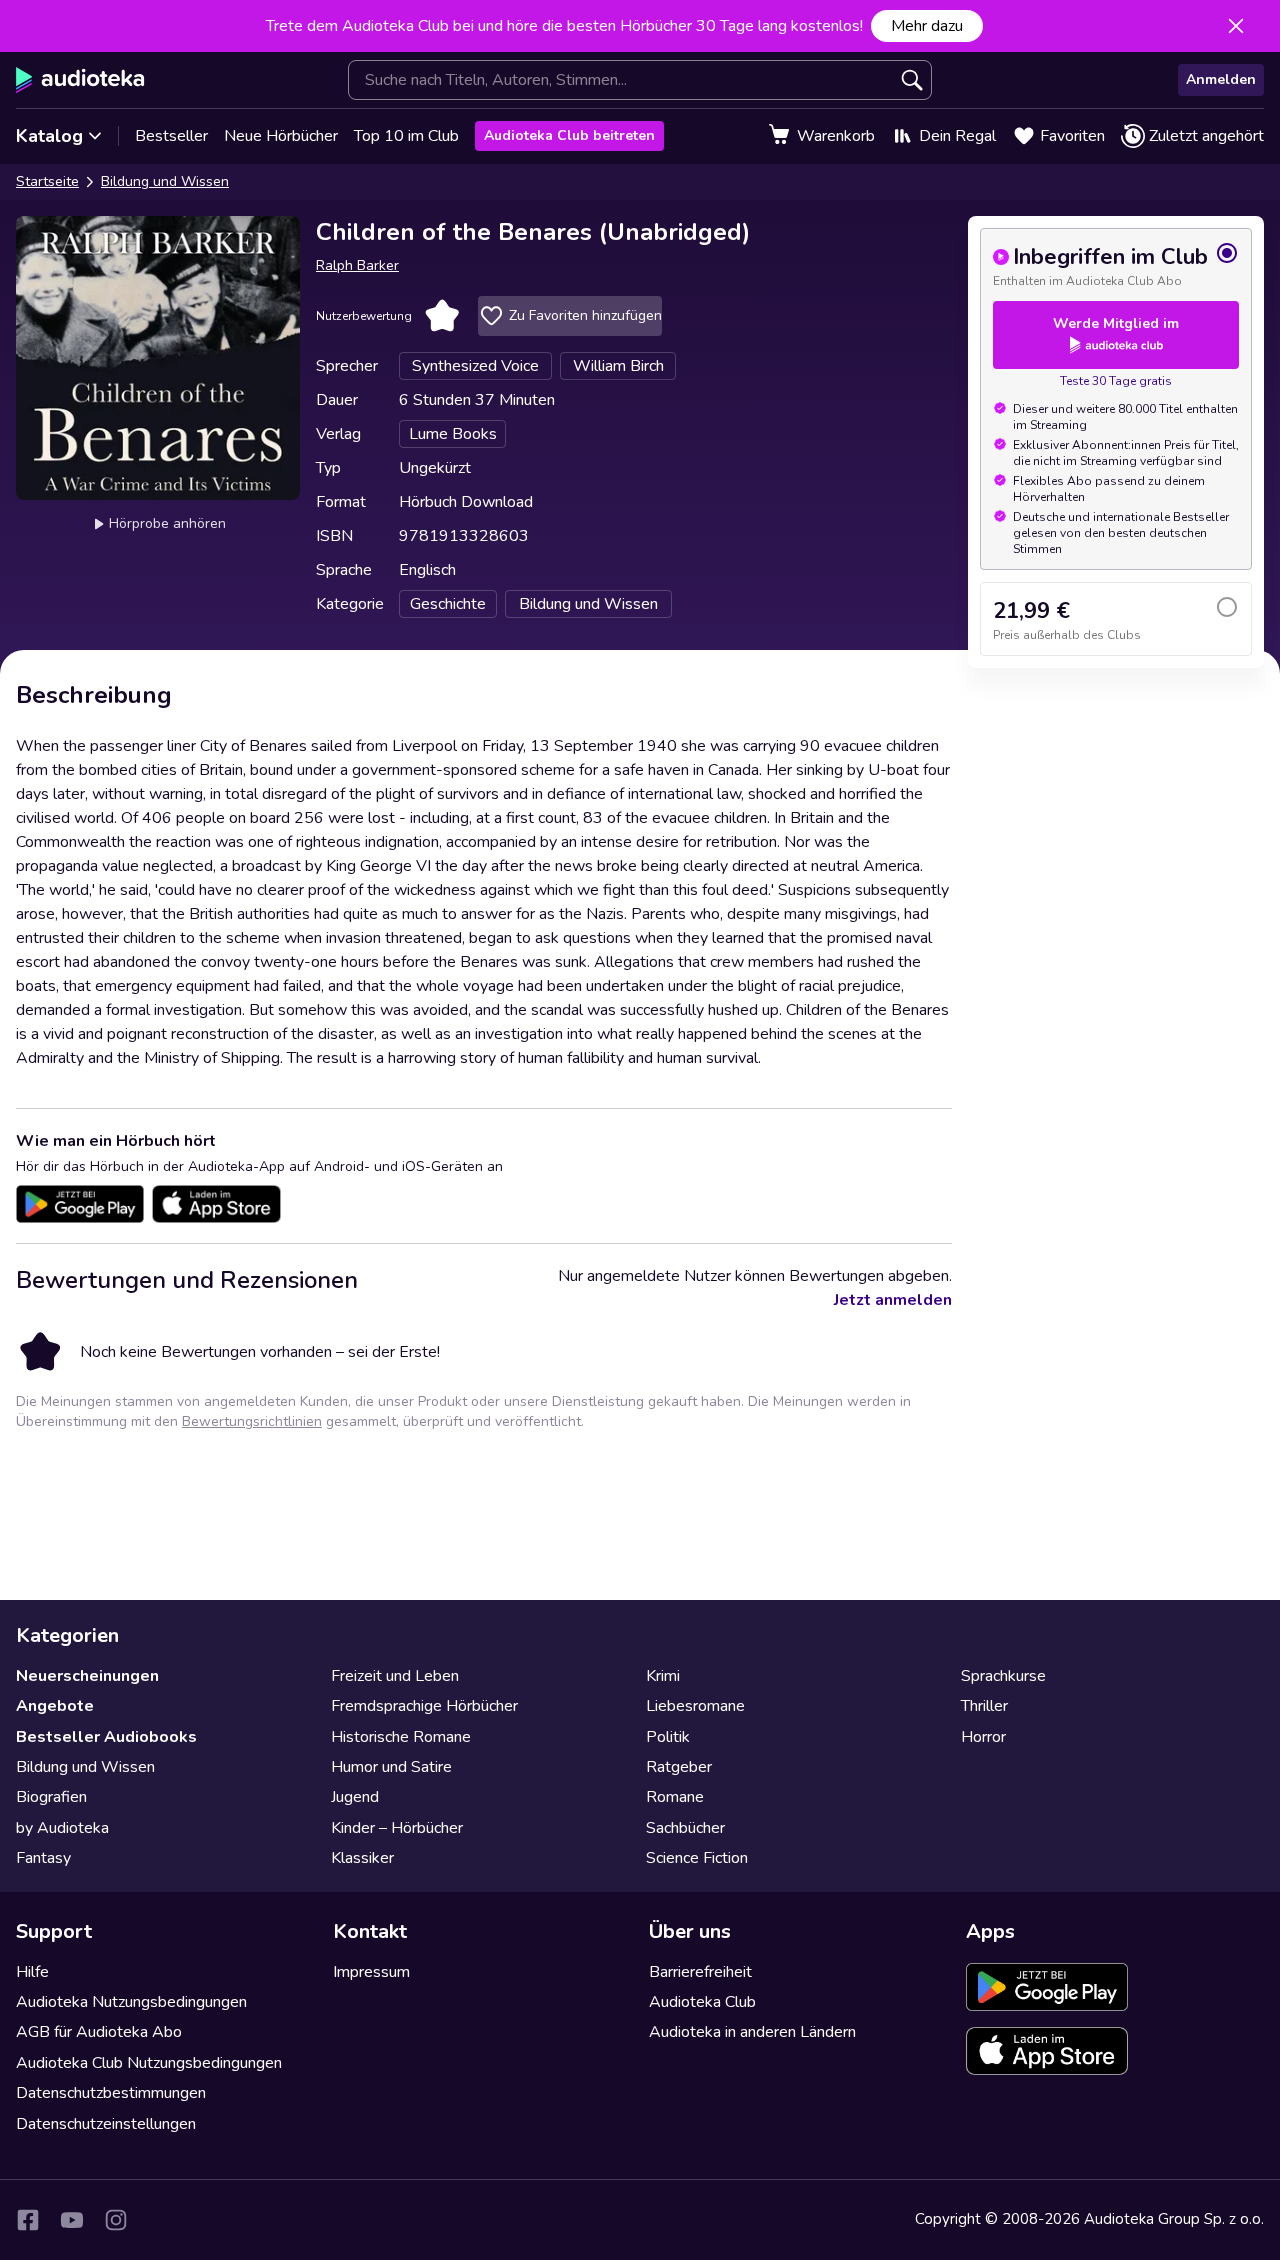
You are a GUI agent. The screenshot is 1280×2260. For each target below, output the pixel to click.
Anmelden (1221, 79)
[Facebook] (28, 2220)
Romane (675, 1797)
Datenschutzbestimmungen (111, 2093)
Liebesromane (695, 1706)
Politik (668, 1737)
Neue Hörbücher (281, 136)
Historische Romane (401, 1737)
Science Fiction (697, 1858)
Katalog (49, 136)
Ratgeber (679, 1767)
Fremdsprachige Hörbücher (424, 1706)
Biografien (51, 1797)
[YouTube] (72, 2220)
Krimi (663, 1676)
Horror (983, 1737)
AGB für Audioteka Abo (99, 2032)
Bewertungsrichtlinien (252, 1421)
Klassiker (362, 1858)
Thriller (984, 1706)
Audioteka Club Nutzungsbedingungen (149, 2063)
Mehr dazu (927, 26)
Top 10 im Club (406, 136)
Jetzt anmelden (893, 1300)
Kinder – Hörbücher (397, 1828)
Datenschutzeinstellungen (106, 2124)
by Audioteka (62, 1828)
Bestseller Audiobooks (106, 1737)
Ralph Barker (357, 265)
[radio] (1116, 265)
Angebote (55, 1706)
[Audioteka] (80, 80)
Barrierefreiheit (700, 1972)
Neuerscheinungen (87, 1676)
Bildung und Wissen (165, 181)
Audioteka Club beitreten (569, 135)
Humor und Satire (391, 1767)
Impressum (371, 1972)
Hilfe (32, 1972)
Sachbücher (685, 1828)
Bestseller (171, 136)
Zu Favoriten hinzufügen (585, 315)
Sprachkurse (1003, 1676)
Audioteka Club (702, 2002)
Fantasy (43, 1858)
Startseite (47, 181)
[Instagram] (116, 2220)
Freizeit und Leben (395, 1676)
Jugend (355, 1797)
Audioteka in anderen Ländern (752, 2032)
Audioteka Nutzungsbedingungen (131, 2002)
